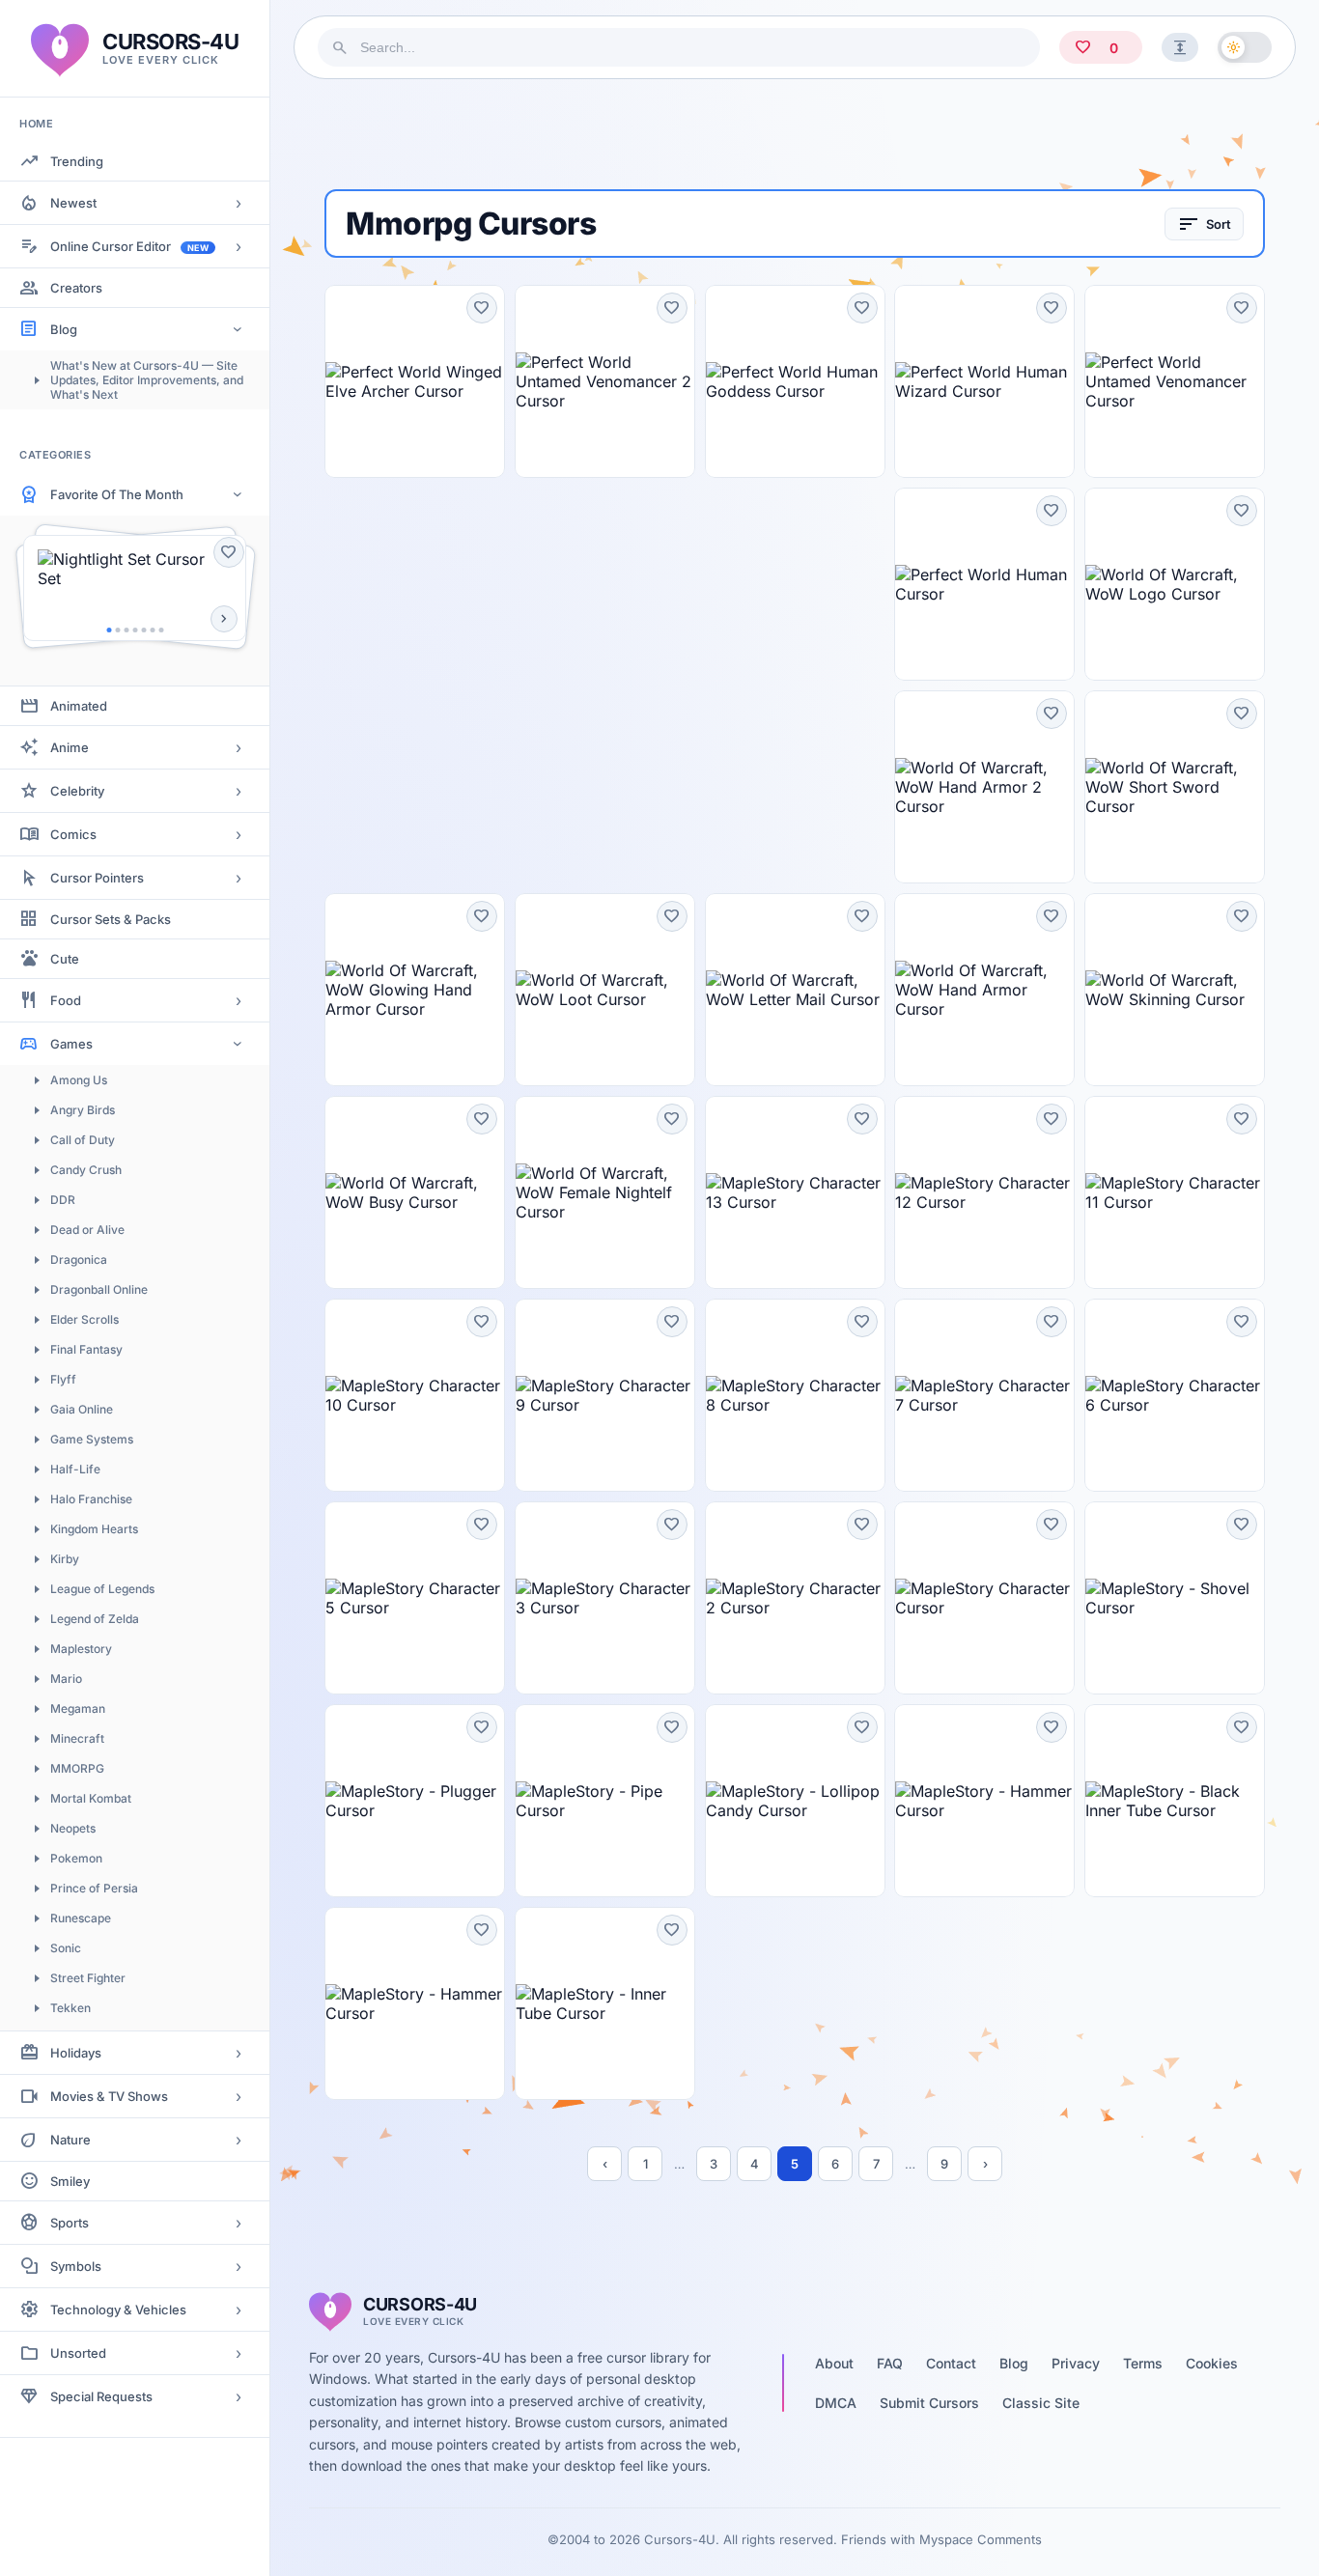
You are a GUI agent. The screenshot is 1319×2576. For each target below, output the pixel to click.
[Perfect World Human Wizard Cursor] (984, 381)
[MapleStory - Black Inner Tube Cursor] (1175, 1801)
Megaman (78, 1708)
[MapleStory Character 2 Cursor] (795, 1598)
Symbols (76, 2266)
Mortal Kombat (91, 1798)
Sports (70, 2223)
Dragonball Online (99, 1289)
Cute (65, 959)
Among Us (79, 1080)
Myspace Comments (981, 2539)
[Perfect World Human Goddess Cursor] (795, 381)
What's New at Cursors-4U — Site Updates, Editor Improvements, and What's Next (147, 380)
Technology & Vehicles (118, 2310)
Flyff (63, 1379)
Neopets (73, 1828)
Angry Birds (83, 1110)
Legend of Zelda (95, 1619)
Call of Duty (83, 1140)
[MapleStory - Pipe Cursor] (605, 1801)
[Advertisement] (795, 134)
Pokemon (76, 1858)
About (834, 2363)
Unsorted (78, 2353)
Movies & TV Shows (109, 2096)
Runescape (81, 1918)
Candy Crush (86, 1170)
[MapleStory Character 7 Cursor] (984, 1395)
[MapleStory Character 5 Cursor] (415, 1598)
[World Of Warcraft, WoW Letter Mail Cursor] (795, 990)
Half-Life (75, 1469)
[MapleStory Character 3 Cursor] (605, 1598)
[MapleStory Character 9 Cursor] (605, 1395)
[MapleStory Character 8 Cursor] (795, 1395)
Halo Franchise (91, 1499)
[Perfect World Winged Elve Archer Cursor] (415, 381)
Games (71, 1044)
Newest (73, 203)
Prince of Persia (94, 1888)
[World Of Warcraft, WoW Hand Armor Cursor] (984, 990)
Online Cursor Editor (129, 246)
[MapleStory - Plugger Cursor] (415, 1801)
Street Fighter (88, 1978)
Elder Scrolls (84, 1319)
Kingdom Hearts (94, 1529)
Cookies (1212, 2363)
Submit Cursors (929, 2403)
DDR (63, 1200)
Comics (73, 834)
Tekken (70, 2008)
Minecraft (77, 1738)
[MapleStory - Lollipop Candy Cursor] (795, 1801)
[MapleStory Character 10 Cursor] (415, 1395)
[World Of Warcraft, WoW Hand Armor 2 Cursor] (984, 787)
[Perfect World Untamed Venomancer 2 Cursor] (605, 381)
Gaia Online (82, 1409)
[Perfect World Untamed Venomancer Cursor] (1175, 381)
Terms (1143, 2363)
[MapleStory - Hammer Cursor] (984, 1801)
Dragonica (79, 1260)
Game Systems (92, 1439)
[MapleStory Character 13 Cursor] (795, 1192)
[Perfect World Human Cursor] (984, 584)
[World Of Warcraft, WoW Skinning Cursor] (1175, 990)
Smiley (70, 2181)
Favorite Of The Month (117, 494)
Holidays (76, 2053)
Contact (951, 2363)
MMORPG (77, 1768)
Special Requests (101, 2396)
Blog (64, 329)
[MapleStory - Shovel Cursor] (1175, 1598)
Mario (66, 1679)
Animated (79, 706)
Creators (76, 288)
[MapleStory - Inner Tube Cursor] (605, 2003)
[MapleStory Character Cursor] (984, 1598)
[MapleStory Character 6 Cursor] (1175, 1395)
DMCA (836, 2403)
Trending (77, 161)
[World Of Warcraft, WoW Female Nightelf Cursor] (605, 1192)
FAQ (890, 2363)
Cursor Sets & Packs (111, 919)
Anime (70, 747)
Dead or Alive (87, 1230)
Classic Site (1041, 2403)
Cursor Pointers (97, 878)
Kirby (65, 1559)
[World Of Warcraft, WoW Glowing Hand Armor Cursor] (415, 990)
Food (66, 1000)
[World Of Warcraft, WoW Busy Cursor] (415, 1192)
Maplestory (81, 1649)
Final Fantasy (86, 1349)
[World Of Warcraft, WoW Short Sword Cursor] (1175, 787)
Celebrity (77, 791)
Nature (70, 2140)
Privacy (1076, 2363)
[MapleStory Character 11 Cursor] (1175, 1192)
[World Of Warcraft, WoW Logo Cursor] (1175, 584)
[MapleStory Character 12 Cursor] (984, 1192)
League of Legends (102, 1589)
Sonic (66, 1948)
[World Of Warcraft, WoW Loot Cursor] (605, 990)
